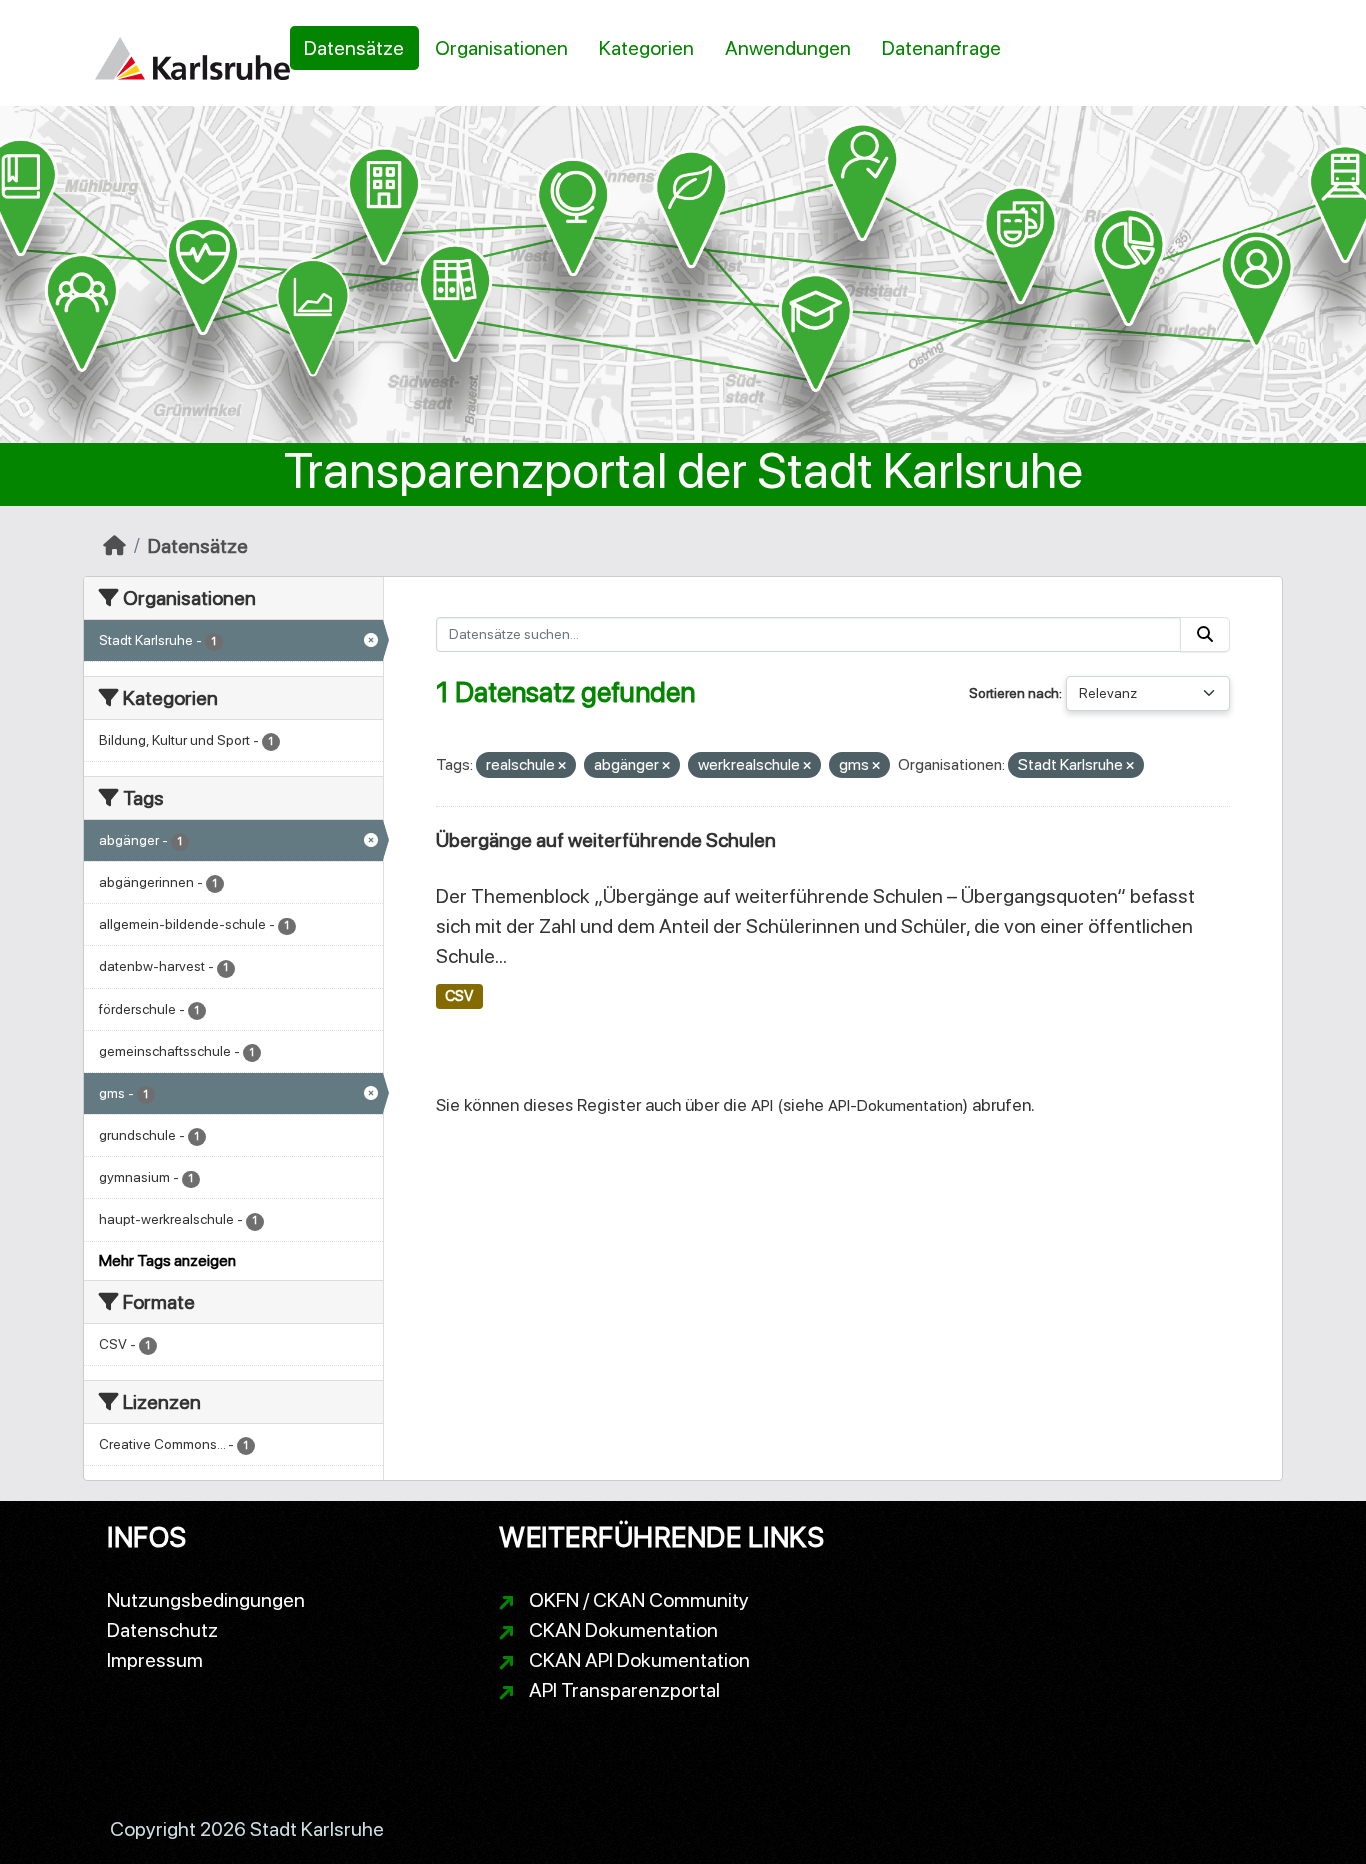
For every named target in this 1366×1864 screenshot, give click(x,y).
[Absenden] (1205, 634)
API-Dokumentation (895, 1105)
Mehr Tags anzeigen (167, 1260)
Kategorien (646, 48)
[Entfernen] (562, 766)
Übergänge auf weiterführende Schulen (606, 840)
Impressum (155, 1660)
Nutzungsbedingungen (206, 1600)
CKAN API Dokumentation (639, 1660)
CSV (459, 996)
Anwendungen (788, 48)
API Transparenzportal (624, 1690)
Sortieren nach (1014, 693)
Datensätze (354, 48)
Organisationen (501, 48)
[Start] (114, 546)
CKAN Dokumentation (623, 1630)
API (762, 1105)
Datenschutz (162, 1630)
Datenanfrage (941, 48)
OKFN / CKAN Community (639, 1600)
